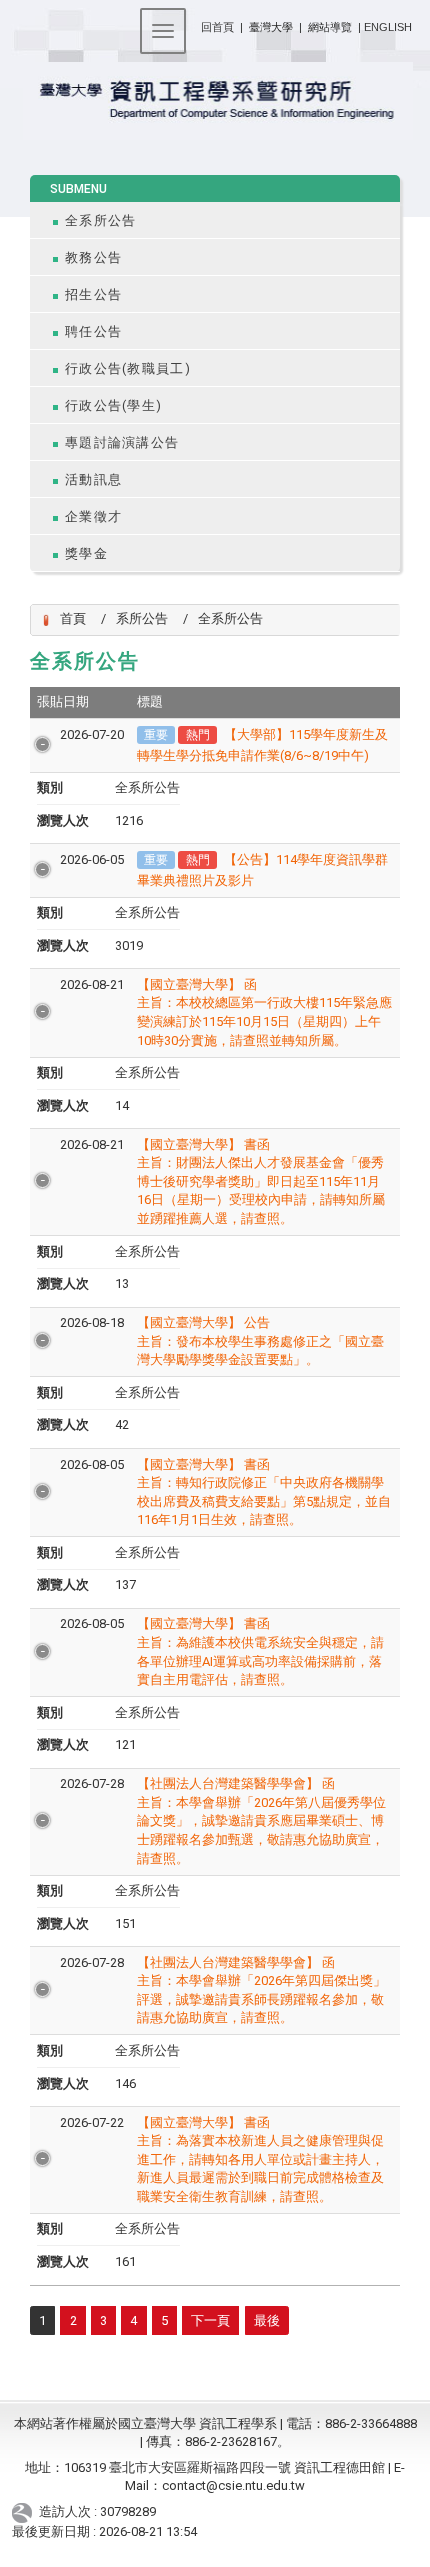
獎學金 (86, 553)
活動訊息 (93, 479)
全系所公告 (100, 220)
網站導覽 (330, 27)
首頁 (73, 618)
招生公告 (93, 294)
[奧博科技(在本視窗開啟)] (25, 2512)
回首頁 (217, 27)
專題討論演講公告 (122, 442)
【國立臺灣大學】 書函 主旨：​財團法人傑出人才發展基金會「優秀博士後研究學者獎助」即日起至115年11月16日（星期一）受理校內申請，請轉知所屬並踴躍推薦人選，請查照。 (261, 1181)
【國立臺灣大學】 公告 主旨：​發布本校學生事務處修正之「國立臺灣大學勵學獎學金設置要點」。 (260, 1341)
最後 (267, 2320)
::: (193, 23)
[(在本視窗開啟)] (214, 101)
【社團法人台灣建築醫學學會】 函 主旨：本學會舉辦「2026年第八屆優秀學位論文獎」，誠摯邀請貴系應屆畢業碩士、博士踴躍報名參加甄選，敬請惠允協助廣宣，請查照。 (261, 1820)
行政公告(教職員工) (128, 368)
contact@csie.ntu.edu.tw (233, 2485)
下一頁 (210, 2320)
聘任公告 (93, 331)
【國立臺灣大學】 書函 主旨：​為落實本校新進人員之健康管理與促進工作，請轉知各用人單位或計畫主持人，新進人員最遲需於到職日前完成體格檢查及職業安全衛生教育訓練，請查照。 (260, 2159)
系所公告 (142, 618)
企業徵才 (93, 516)
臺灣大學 (272, 27)
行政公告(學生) (113, 405)
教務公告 (93, 257)
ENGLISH (388, 27)
